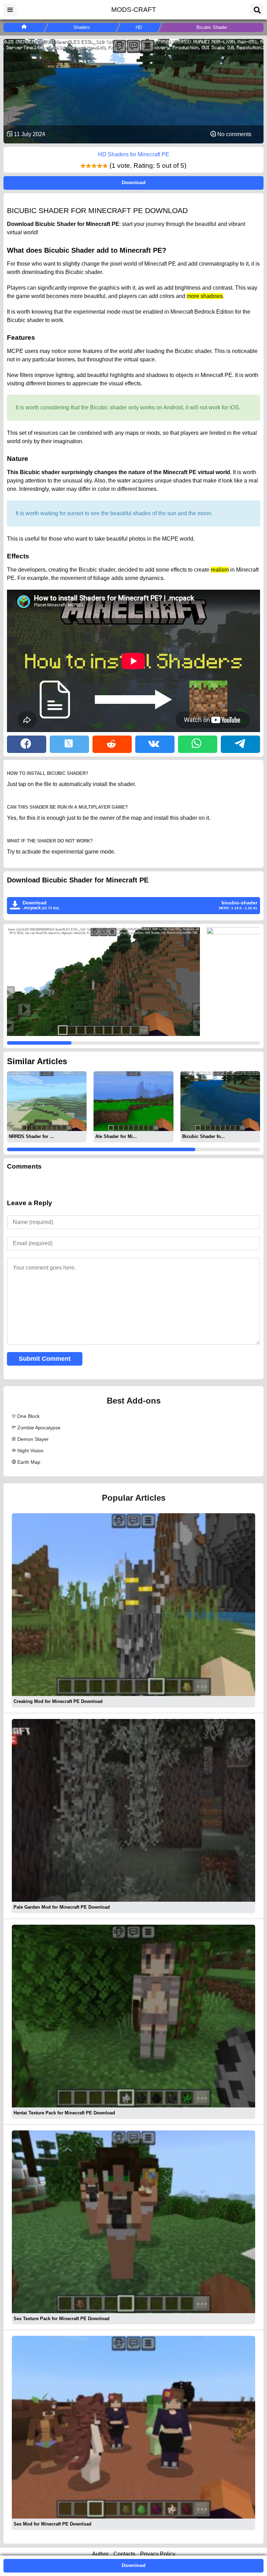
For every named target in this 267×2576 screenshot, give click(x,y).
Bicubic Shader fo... (204, 1136)
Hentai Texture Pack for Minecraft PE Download (64, 2113)
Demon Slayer (33, 1439)
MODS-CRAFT (134, 10)
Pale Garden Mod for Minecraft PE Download (62, 1907)
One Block (28, 1416)
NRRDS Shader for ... (31, 1136)
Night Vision (30, 1451)
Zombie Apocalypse (39, 1428)
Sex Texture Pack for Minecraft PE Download (62, 2319)
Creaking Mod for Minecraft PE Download (58, 1701)
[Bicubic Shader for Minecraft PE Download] (220, 1101)
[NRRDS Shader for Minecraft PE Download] (47, 1101)
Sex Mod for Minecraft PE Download (52, 2524)
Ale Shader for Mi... (116, 1136)
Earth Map (29, 1462)
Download (134, 182)
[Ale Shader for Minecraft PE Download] (133, 1101)
